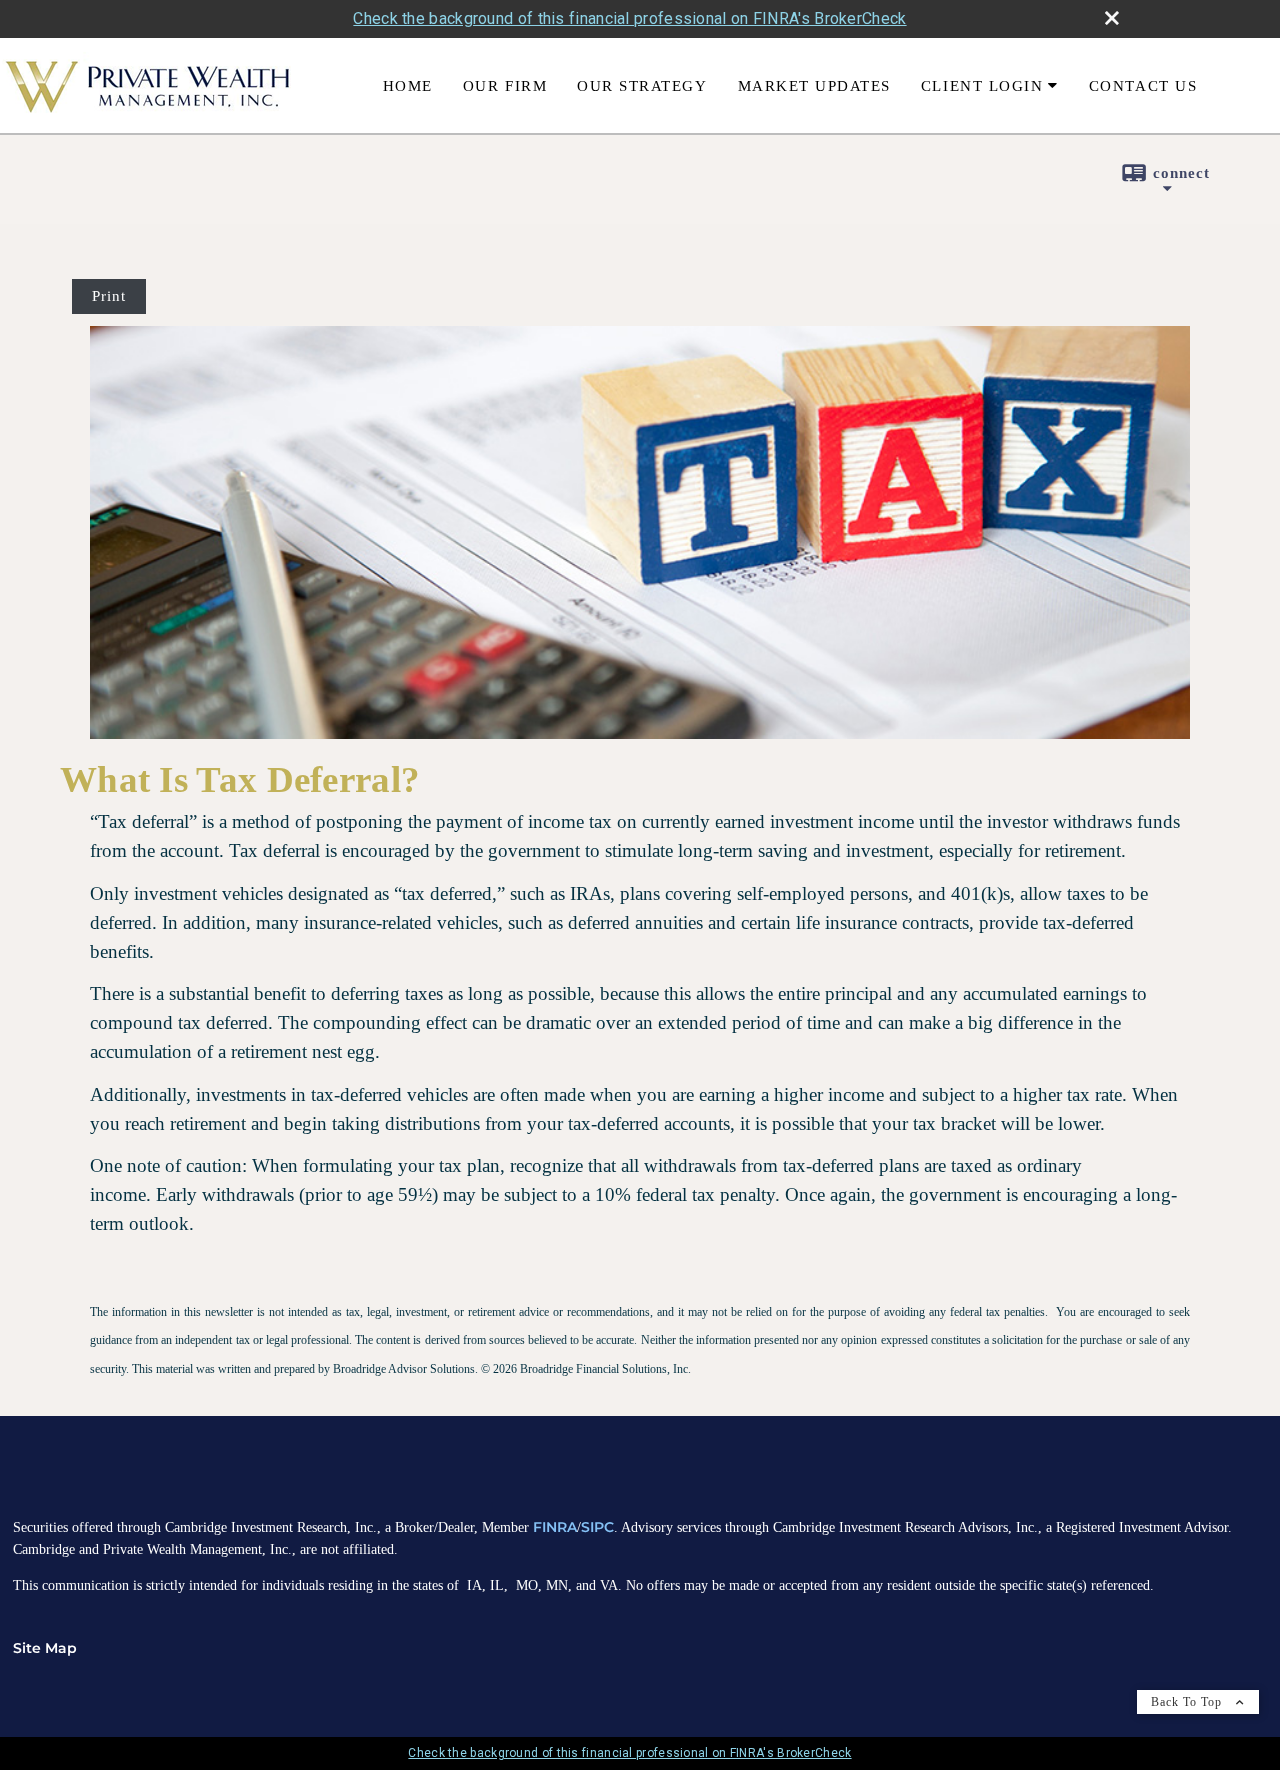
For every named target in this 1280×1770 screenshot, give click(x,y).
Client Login (982, 85)
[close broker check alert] (1112, 18)
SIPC (597, 1527)
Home (408, 85)
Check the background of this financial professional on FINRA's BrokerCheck (629, 18)
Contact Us (1143, 85)
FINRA (555, 1527)
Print (109, 296)
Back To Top (1188, 1702)
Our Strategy (642, 85)
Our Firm (505, 85)
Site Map (45, 1648)
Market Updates (814, 85)
